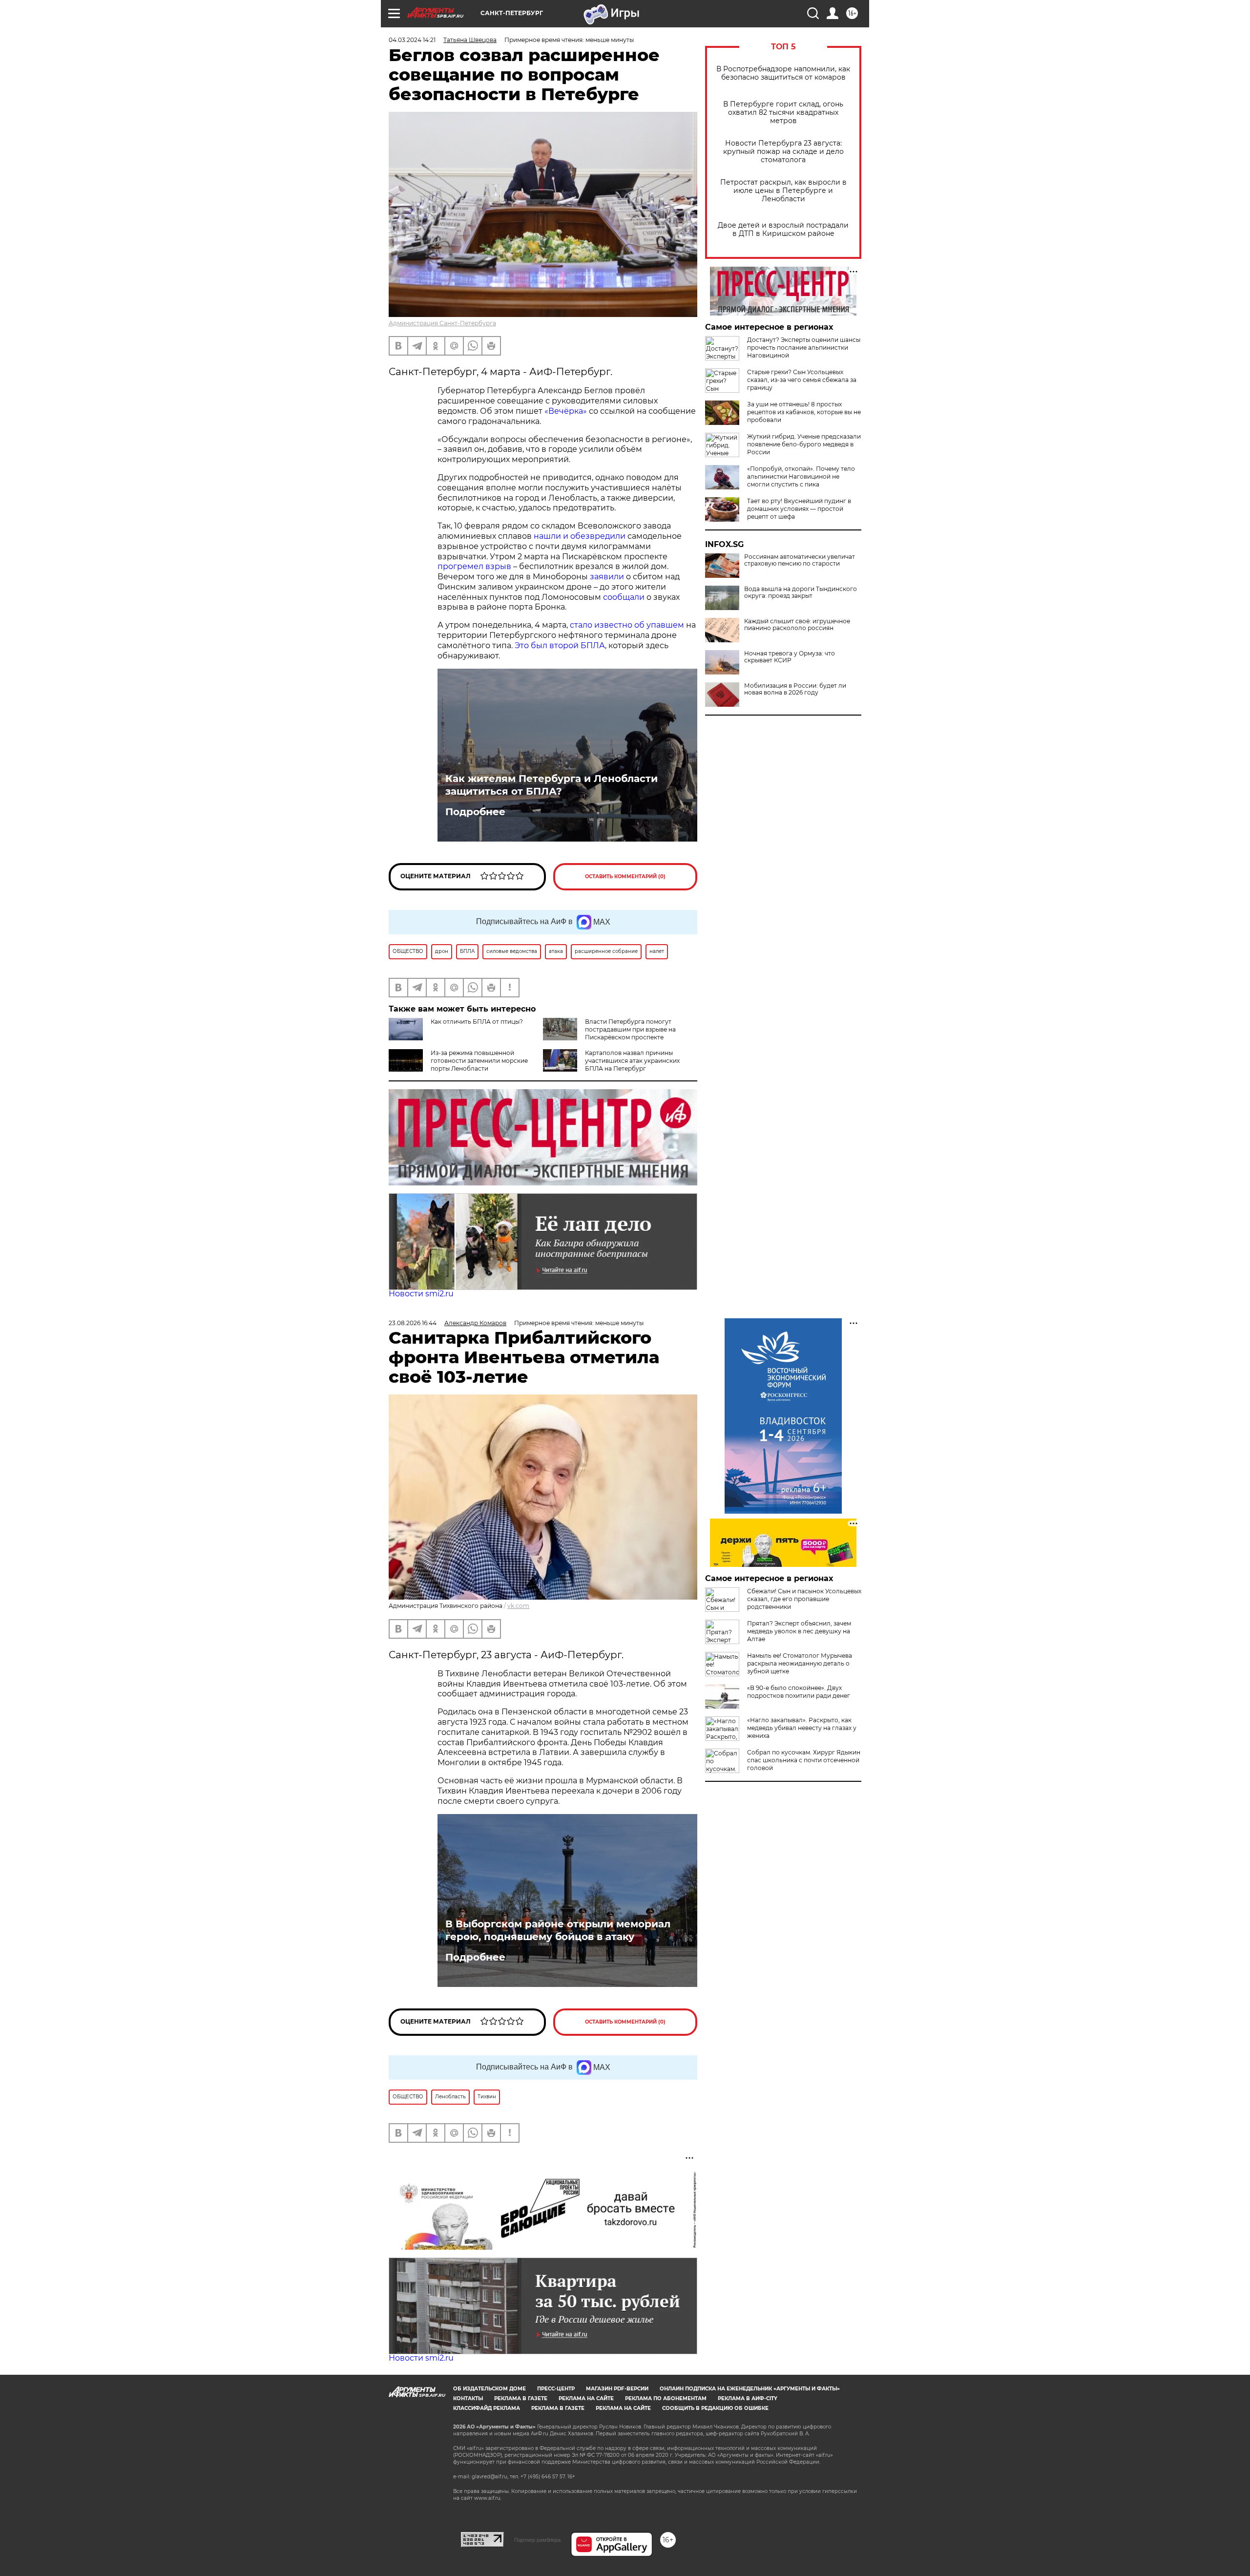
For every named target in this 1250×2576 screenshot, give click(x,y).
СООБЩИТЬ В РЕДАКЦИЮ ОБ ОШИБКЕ (715, 2408)
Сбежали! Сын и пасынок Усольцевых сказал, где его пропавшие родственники (804, 1599)
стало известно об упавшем (627, 625)
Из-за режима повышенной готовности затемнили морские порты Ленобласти (479, 1061)
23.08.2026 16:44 (413, 1323)
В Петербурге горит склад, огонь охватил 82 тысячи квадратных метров (783, 113)
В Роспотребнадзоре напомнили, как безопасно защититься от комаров (783, 73)
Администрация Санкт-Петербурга (442, 323)
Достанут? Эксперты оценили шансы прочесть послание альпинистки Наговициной (804, 348)
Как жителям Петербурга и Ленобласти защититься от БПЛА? (552, 785)
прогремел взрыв (474, 566)
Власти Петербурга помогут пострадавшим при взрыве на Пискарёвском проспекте (630, 1029)
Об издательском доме (490, 2389)
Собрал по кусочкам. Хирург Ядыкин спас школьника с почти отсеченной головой (804, 1760)
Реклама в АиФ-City (748, 2398)
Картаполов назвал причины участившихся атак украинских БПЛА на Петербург (632, 1061)
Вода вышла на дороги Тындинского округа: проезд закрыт (801, 592)
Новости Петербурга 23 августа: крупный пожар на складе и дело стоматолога (783, 152)
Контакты (468, 2398)
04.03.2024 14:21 (412, 40)
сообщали (624, 597)
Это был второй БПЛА (560, 645)
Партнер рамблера (537, 2540)
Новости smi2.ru (421, 1294)
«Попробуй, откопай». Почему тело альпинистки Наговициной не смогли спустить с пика (801, 476)
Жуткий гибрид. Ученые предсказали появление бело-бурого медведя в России (804, 444)
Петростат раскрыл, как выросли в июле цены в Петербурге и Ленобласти (783, 191)
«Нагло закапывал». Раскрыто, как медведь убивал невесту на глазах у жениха (802, 1728)
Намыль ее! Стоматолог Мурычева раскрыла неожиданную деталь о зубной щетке (800, 1663)
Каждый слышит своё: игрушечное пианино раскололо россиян (797, 625)
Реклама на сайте (586, 2398)
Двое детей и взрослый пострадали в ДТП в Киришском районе (783, 230)
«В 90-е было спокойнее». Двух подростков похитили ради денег (799, 1692)
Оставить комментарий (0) (625, 876)
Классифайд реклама (487, 2408)
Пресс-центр (556, 2389)
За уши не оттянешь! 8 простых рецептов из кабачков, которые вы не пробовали (804, 412)
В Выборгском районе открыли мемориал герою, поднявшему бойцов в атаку (558, 1930)
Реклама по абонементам (666, 2398)
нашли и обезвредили (580, 536)
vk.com (518, 1606)
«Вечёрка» (566, 411)
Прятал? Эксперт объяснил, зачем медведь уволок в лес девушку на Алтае (799, 1631)
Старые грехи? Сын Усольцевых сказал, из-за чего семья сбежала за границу (802, 380)
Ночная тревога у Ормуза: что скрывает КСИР (790, 657)
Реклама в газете (521, 2398)
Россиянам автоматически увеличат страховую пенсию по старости (800, 560)
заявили (607, 577)
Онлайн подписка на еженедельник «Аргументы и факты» (750, 2389)
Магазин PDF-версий (617, 2389)
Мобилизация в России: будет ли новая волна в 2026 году (795, 689)
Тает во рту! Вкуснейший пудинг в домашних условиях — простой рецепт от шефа (799, 509)
